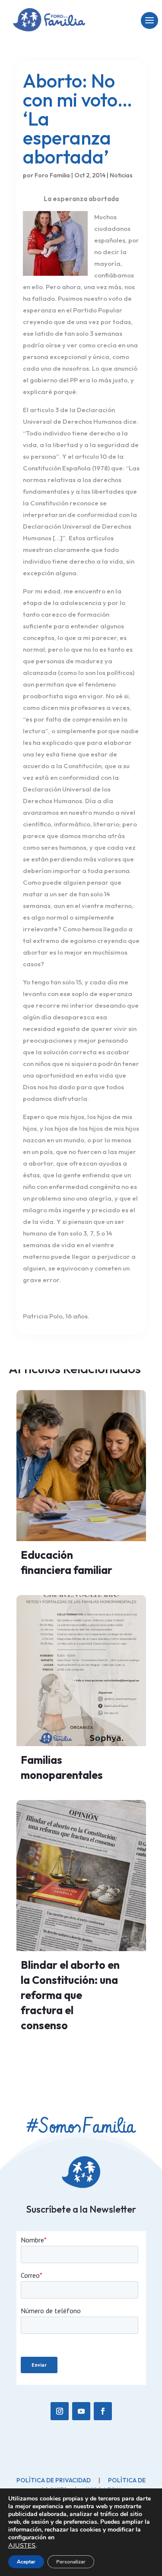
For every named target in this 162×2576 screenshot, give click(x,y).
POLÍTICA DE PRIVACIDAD (54, 2480)
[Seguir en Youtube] (81, 2411)
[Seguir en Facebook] (103, 2411)
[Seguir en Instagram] (60, 2411)
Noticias (121, 175)
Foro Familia (52, 175)
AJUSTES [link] (22, 2545)
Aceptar (26, 2562)
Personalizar (71, 2562)
